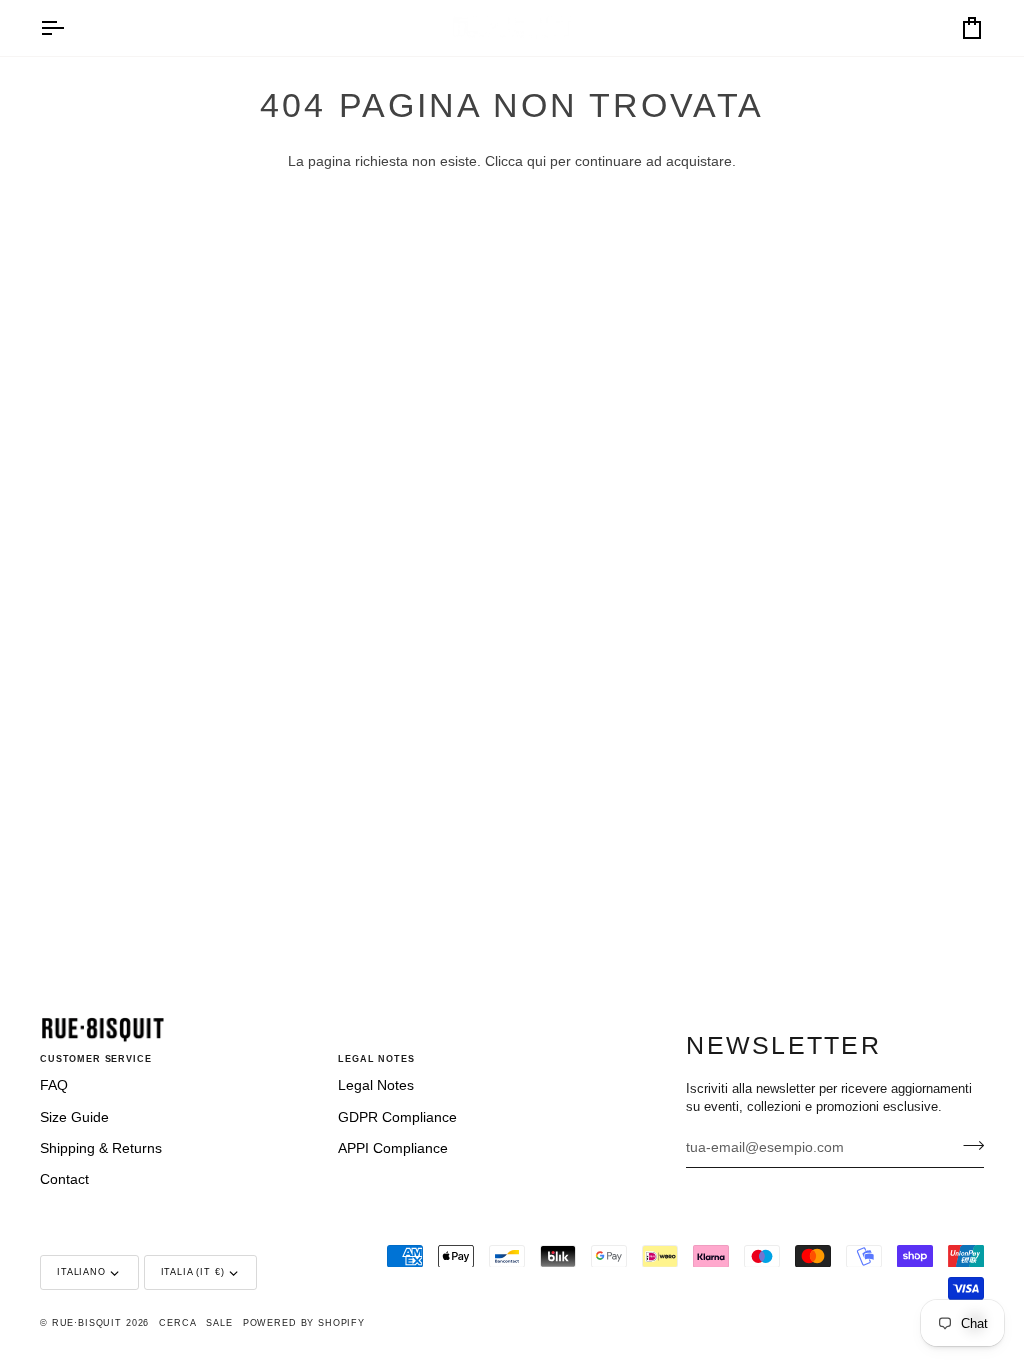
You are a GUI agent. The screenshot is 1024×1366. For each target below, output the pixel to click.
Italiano (81, 1272)
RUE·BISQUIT (87, 1323)
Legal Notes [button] (376, 1059)
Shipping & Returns (101, 1148)
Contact (64, 1179)
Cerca (177, 1323)
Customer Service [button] (96, 1059)
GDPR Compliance (397, 1117)
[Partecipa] (967, 1145)
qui (536, 161)
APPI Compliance (393, 1148)
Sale (219, 1323)
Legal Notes (376, 1085)
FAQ (54, 1085)
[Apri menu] (70, 28)
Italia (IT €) (193, 1272)
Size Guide (74, 1117)
